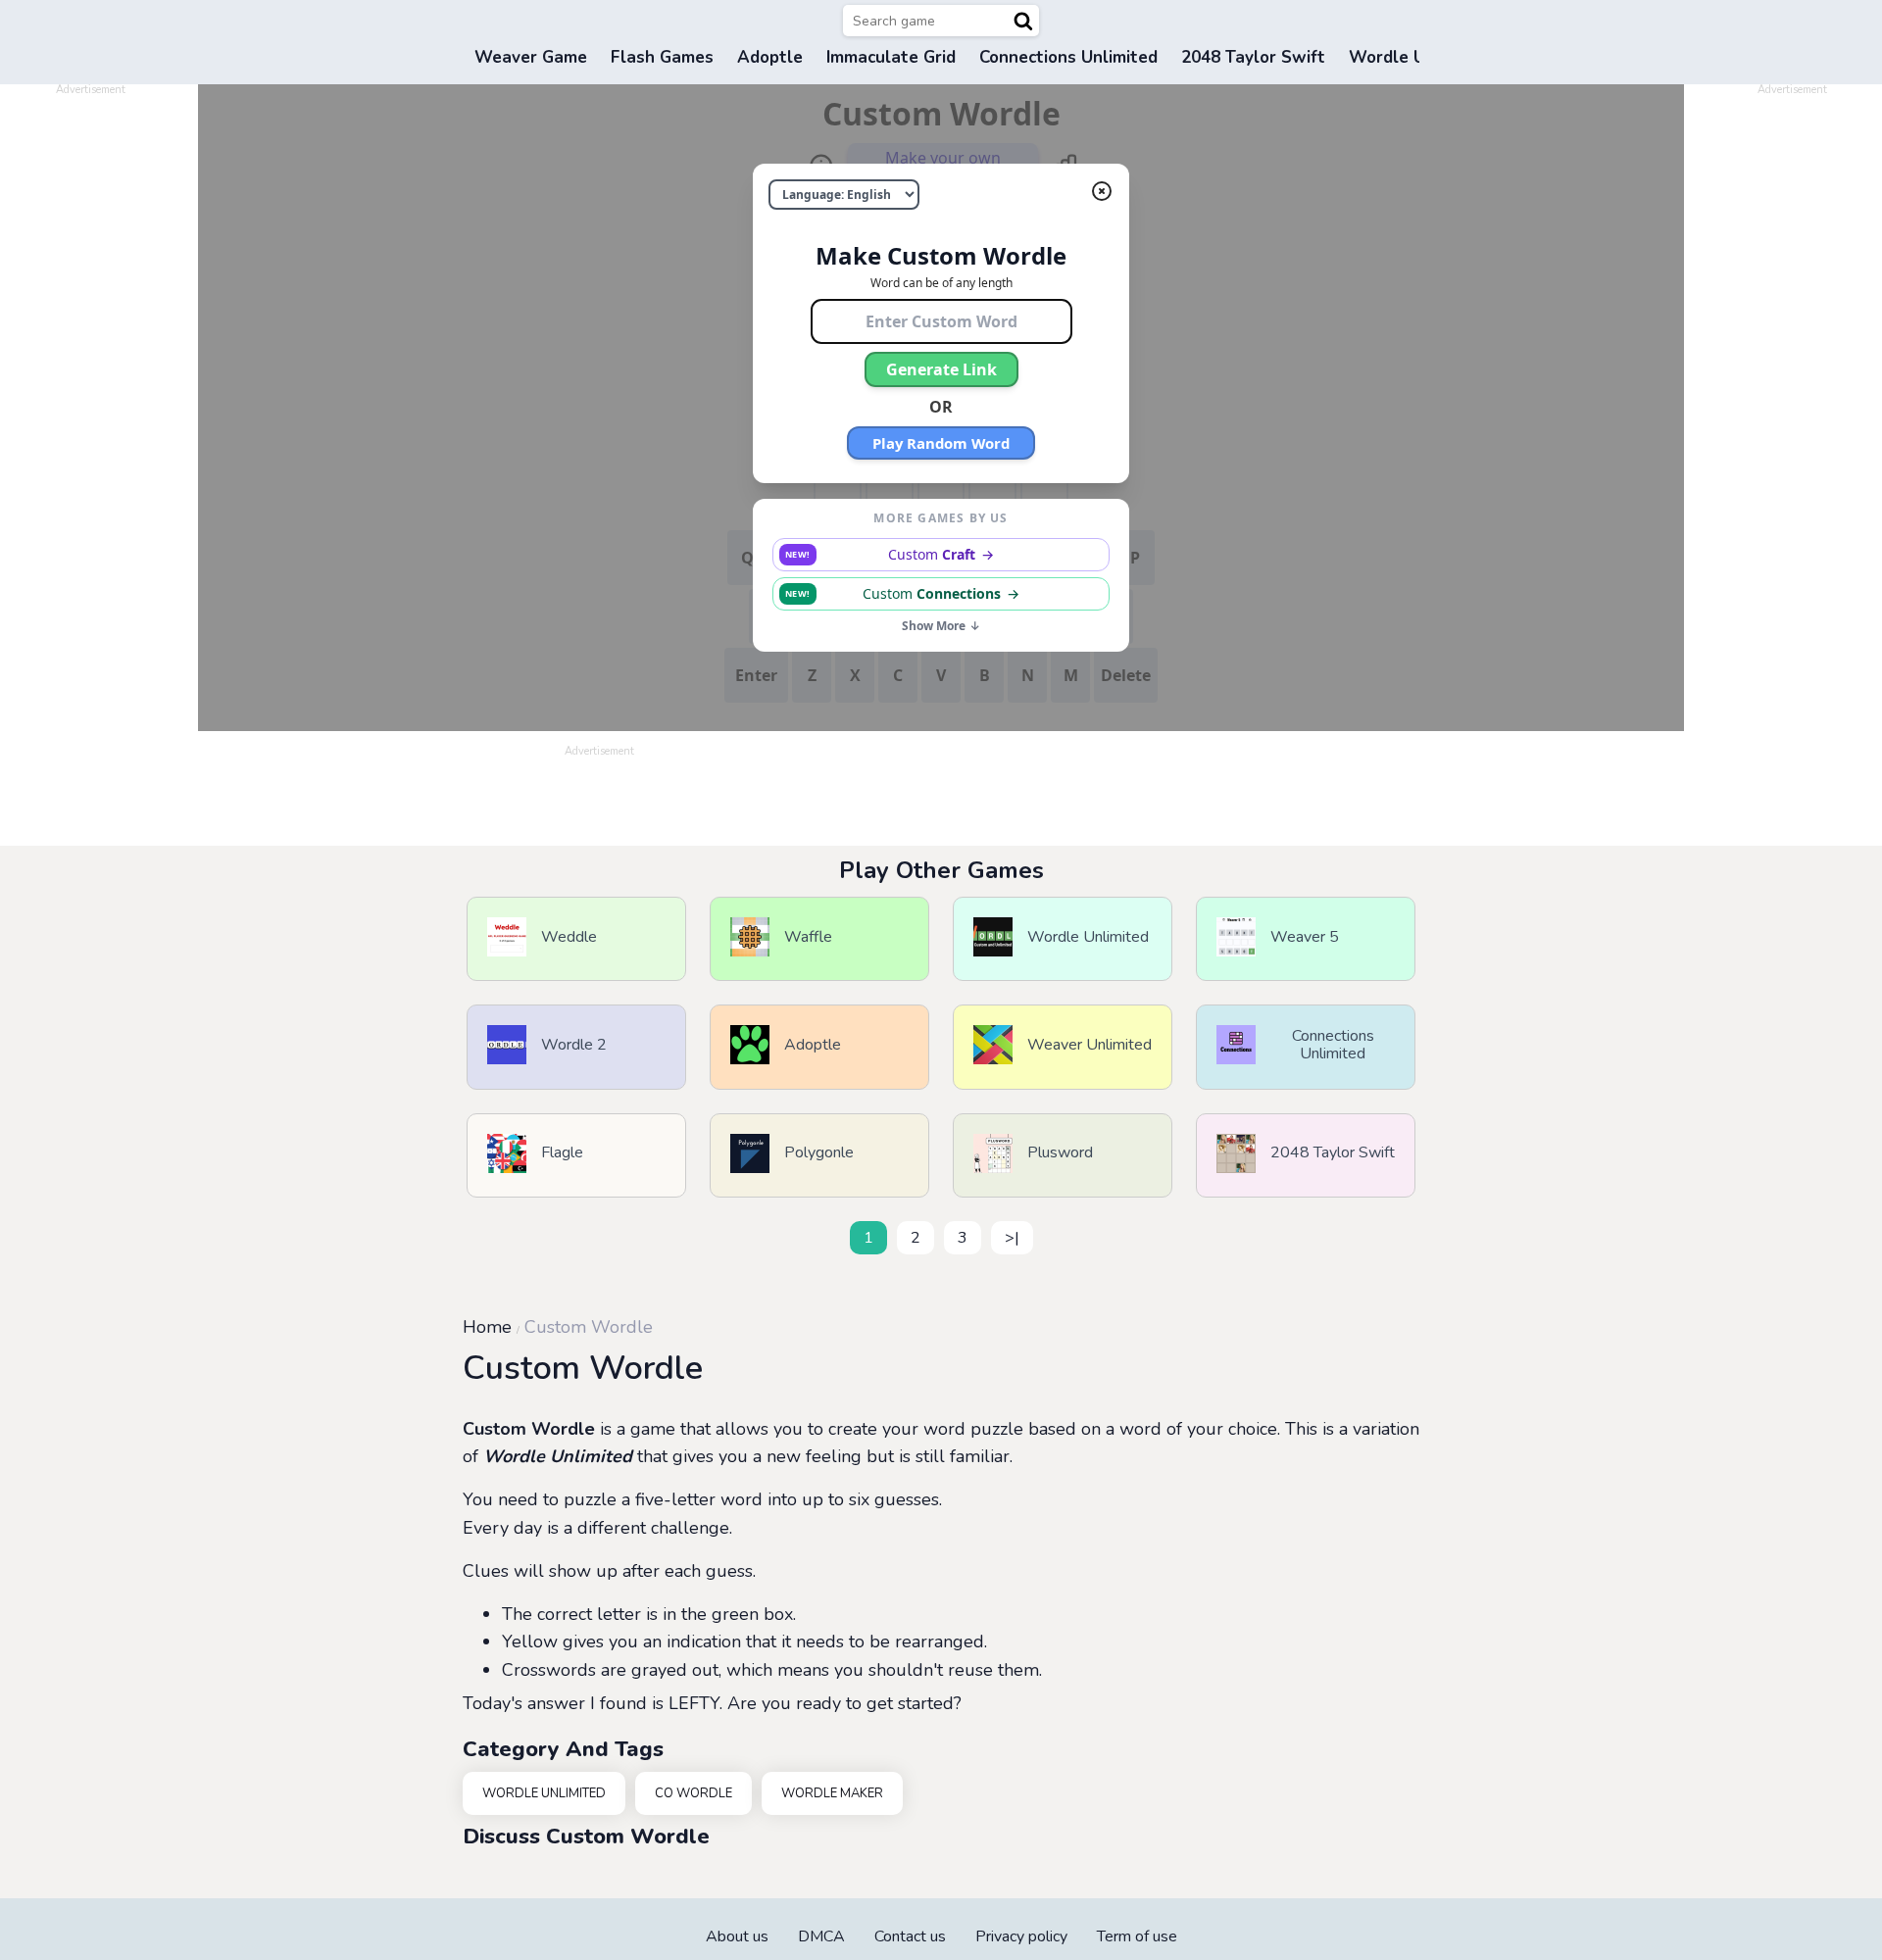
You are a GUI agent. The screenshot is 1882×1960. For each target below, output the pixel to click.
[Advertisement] (90, 390)
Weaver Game (531, 57)
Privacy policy (1021, 1936)
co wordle (693, 1793)
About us (737, 1936)
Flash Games (662, 57)
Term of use (1137, 1936)
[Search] (1023, 21)
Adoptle (770, 57)
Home (487, 1327)
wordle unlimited (544, 1793)
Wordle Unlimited (558, 1456)
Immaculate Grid (891, 57)
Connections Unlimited (1068, 57)
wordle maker (832, 1793)
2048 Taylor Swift (1253, 57)
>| (1012, 1238)
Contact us (910, 1936)
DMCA (821, 1936)
